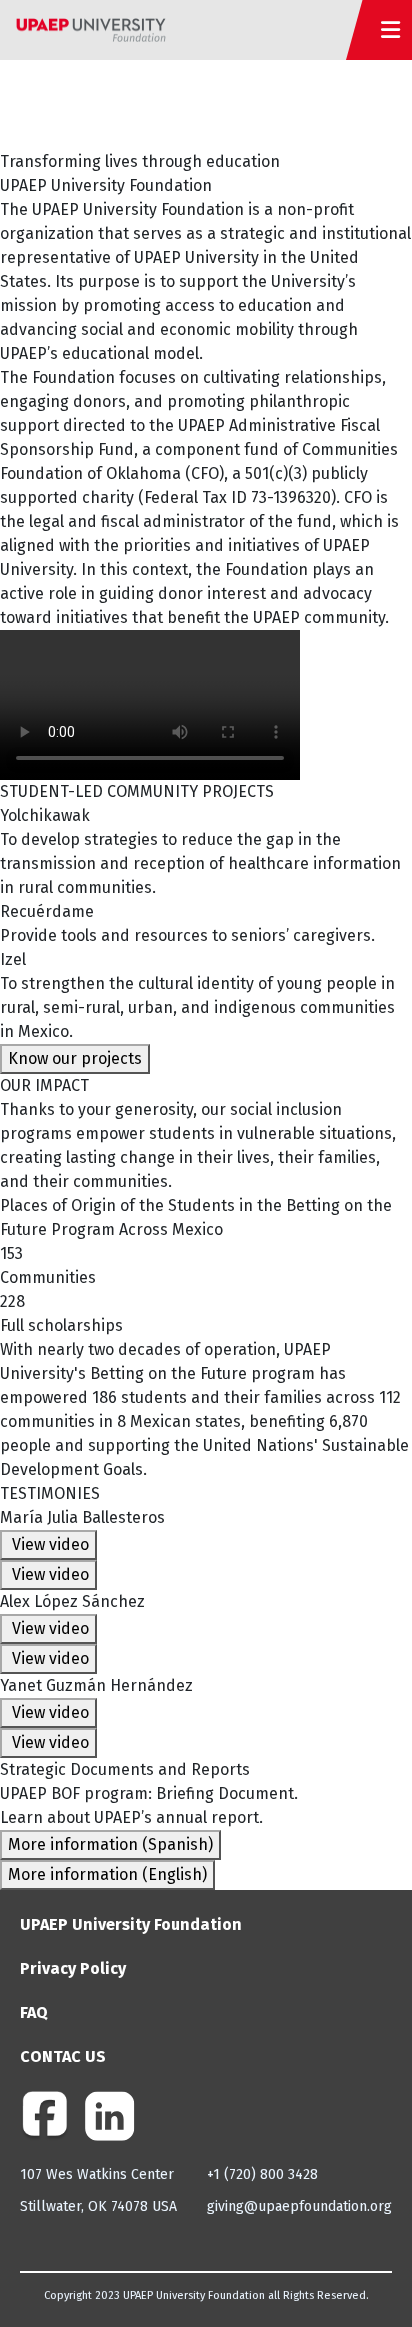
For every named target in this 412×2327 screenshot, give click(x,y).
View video (48, 1544)
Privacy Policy (73, 1968)
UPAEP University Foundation (131, 1924)
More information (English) (107, 1874)
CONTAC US (63, 2056)
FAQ (34, 2012)
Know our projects (75, 1058)
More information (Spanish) (110, 1844)
